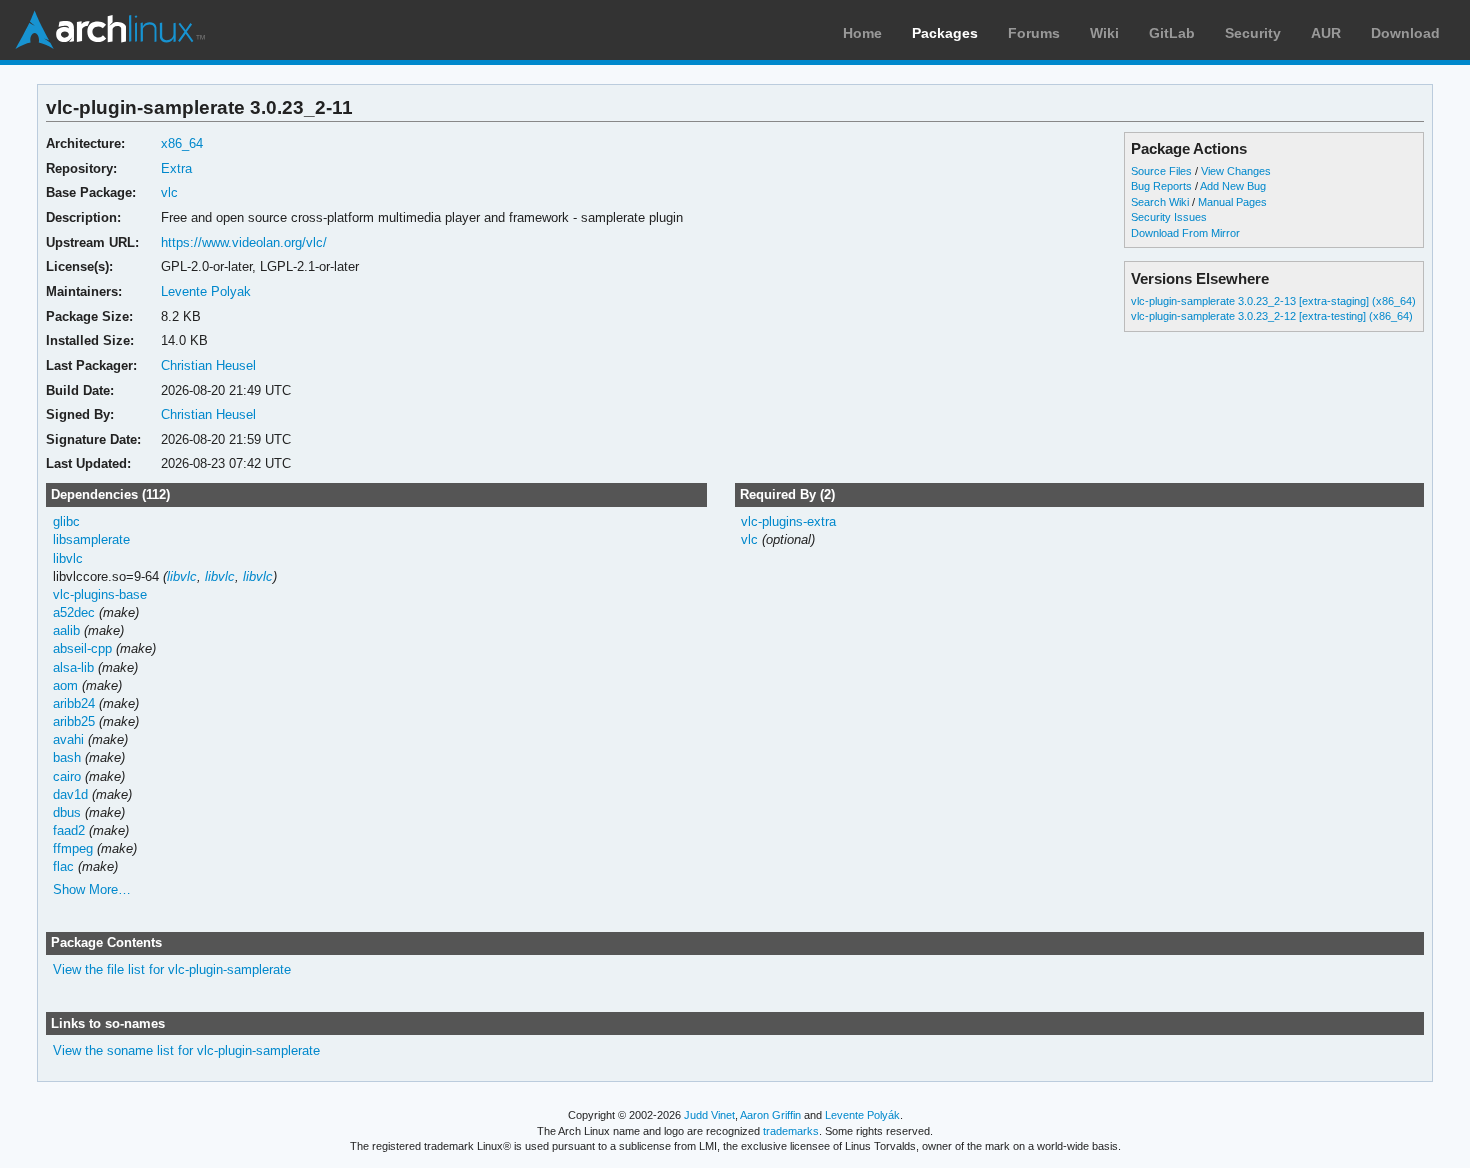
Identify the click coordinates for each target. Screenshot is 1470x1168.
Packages (945, 33)
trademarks (791, 1131)
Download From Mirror (1185, 233)
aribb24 (74, 703)
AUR (1326, 33)
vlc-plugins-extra (788, 521)
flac (63, 866)
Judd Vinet (709, 1115)
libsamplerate (91, 539)
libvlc (68, 558)
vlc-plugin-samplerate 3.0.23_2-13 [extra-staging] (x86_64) (1273, 301)
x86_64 (182, 143)
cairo (67, 776)
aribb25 (74, 721)
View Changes (1236, 171)
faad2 (69, 830)
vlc (169, 192)
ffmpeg (73, 848)
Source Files (1161, 171)
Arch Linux (110, 30)
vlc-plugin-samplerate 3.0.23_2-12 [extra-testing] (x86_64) (1272, 316)
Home (862, 33)
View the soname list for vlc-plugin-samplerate (186, 1050)
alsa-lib (73, 667)
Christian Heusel (208, 365)
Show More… (92, 889)
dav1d (70, 794)
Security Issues (1169, 217)
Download (1405, 33)
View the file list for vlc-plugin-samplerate (172, 969)
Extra (176, 168)
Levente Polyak (206, 291)
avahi (68, 739)
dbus (67, 812)
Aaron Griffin (770, 1115)
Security (1253, 33)
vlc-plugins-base (100, 594)
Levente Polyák (862, 1115)
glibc (66, 521)
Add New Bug (1233, 186)
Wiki (1104, 33)
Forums (1034, 33)
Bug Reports (1161, 186)
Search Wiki (1160, 202)
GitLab (1172, 33)
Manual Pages (1232, 202)
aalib (66, 630)
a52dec (74, 612)
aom (65, 685)
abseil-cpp (82, 648)
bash (67, 757)
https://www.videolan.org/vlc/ (244, 242)
